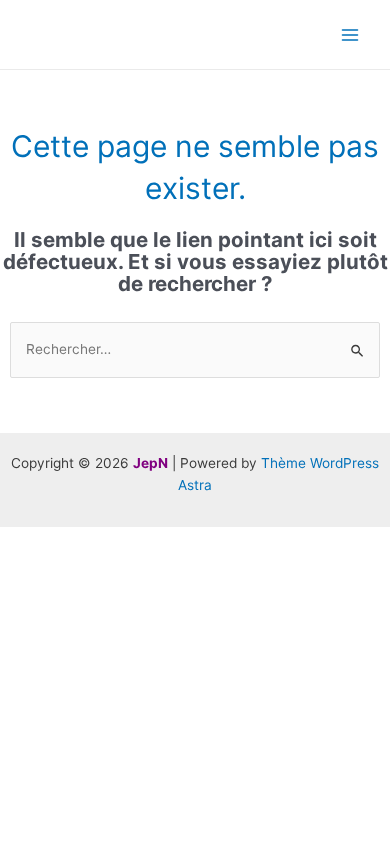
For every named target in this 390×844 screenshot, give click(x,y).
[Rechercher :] (195, 349)
